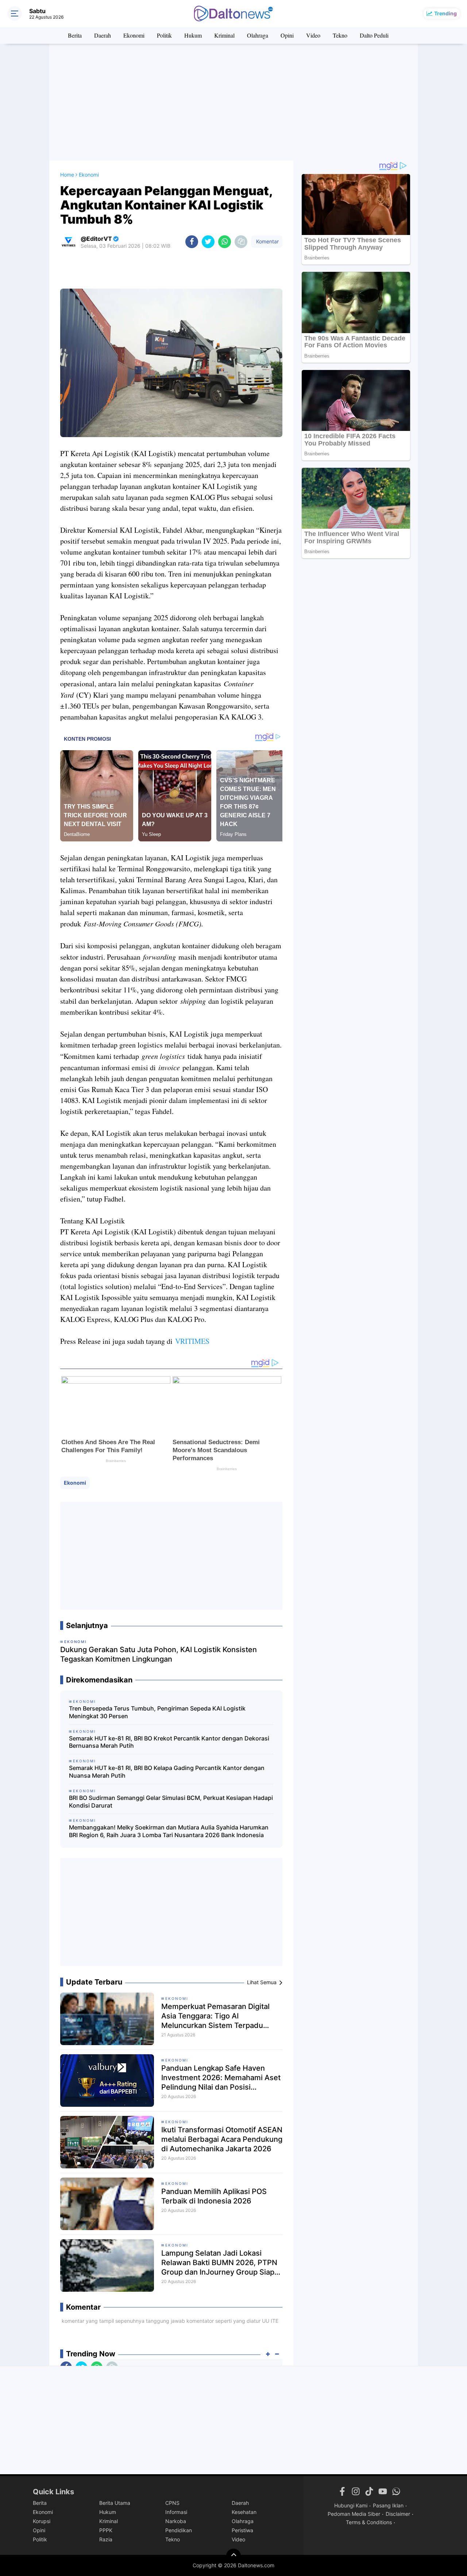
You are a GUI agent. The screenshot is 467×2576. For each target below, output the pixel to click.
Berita (75, 35)
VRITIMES (192, 1341)
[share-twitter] (208, 242)
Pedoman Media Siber (354, 2514)
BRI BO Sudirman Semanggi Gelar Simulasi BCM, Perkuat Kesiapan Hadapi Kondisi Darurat (171, 1802)
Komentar (267, 241)
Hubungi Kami (351, 2505)
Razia (106, 2539)
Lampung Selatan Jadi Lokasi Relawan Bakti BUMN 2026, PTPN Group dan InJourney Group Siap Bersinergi (219, 2263)
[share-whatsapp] (225, 242)
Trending (445, 13)
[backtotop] (233, 2556)
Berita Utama (115, 2503)
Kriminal (224, 35)
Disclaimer (398, 2514)
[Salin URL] (241, 242)
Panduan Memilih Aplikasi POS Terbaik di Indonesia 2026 (214, 2196)
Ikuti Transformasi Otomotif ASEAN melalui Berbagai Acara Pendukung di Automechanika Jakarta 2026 (222, 2139)
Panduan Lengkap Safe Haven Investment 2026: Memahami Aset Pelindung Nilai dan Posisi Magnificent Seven (221, 2078)
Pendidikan (179, 2530)
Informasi (176, 2512)
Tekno (340, 35)
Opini (287, 35)
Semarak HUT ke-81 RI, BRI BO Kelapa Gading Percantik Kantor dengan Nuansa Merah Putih (167, 1772)
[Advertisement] (233, 102)
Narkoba (176, 2521)
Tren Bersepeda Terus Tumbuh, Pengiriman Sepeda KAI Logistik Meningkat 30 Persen (157, 1712)
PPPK (106, 2530)
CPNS (172, 2503)
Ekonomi (134, 35)
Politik (164, 35)
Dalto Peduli (374, 35)
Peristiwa (242, 2530)
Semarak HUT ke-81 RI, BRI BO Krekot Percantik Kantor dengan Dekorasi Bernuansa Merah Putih (169, 1742)
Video (313, 35)
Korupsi (42, 2521)
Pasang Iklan (388, 2505)
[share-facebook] (192, 242)
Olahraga (258, 35)
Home (67, 175)
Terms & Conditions (369, 2522)
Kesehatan (244, 2512)
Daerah (103, 35)
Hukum (193, 35)
